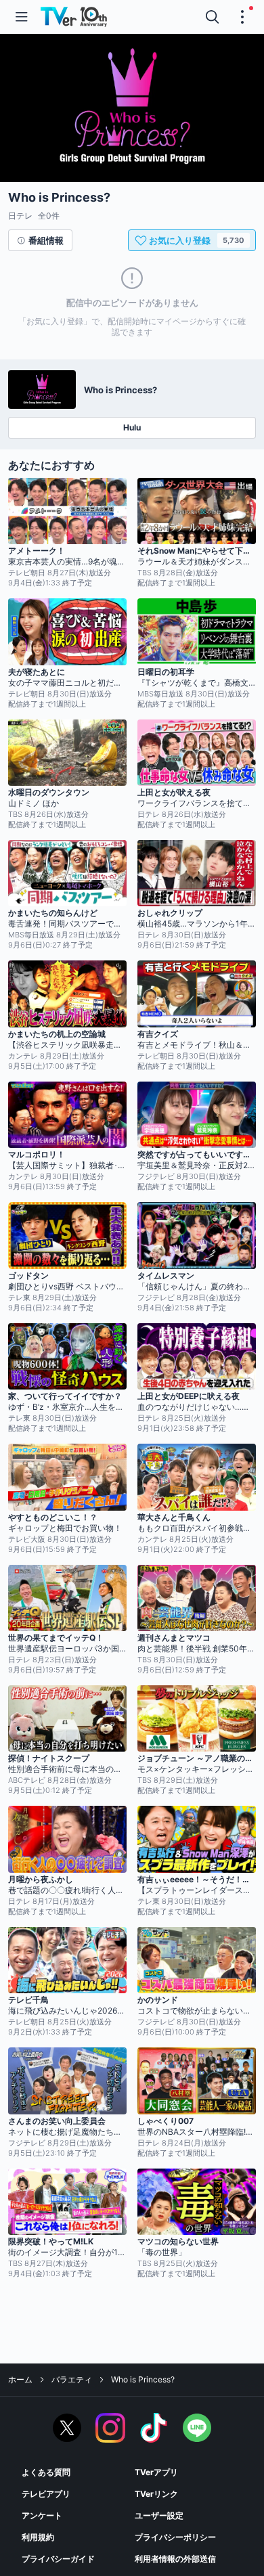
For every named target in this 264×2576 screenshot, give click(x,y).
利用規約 (38, 2537)
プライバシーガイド (58, 2559)
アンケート (42, 2515)
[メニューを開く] (22, 17)
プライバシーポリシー (175, 2537)
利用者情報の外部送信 (175, 2559)
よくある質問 (46, 2472)
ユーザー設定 (159, 2515)
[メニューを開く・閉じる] (242, 17)
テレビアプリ (46, 2494)
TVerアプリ (156, 2472)
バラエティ (72, 2379)
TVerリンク (156, 2494)
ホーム (20, 2379)
